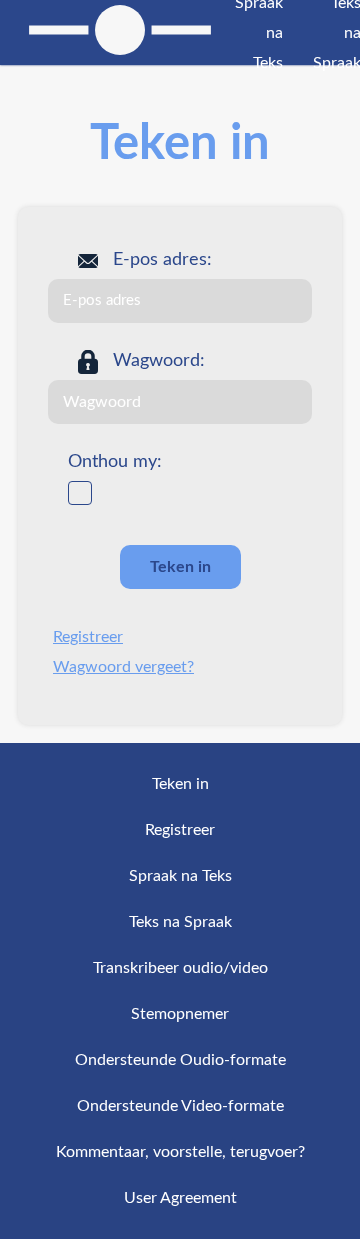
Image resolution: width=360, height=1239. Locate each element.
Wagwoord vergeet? (123, 667)
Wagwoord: (159, 361)
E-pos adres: (162, 260)
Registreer (88, 637)
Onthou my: (115, 462)
